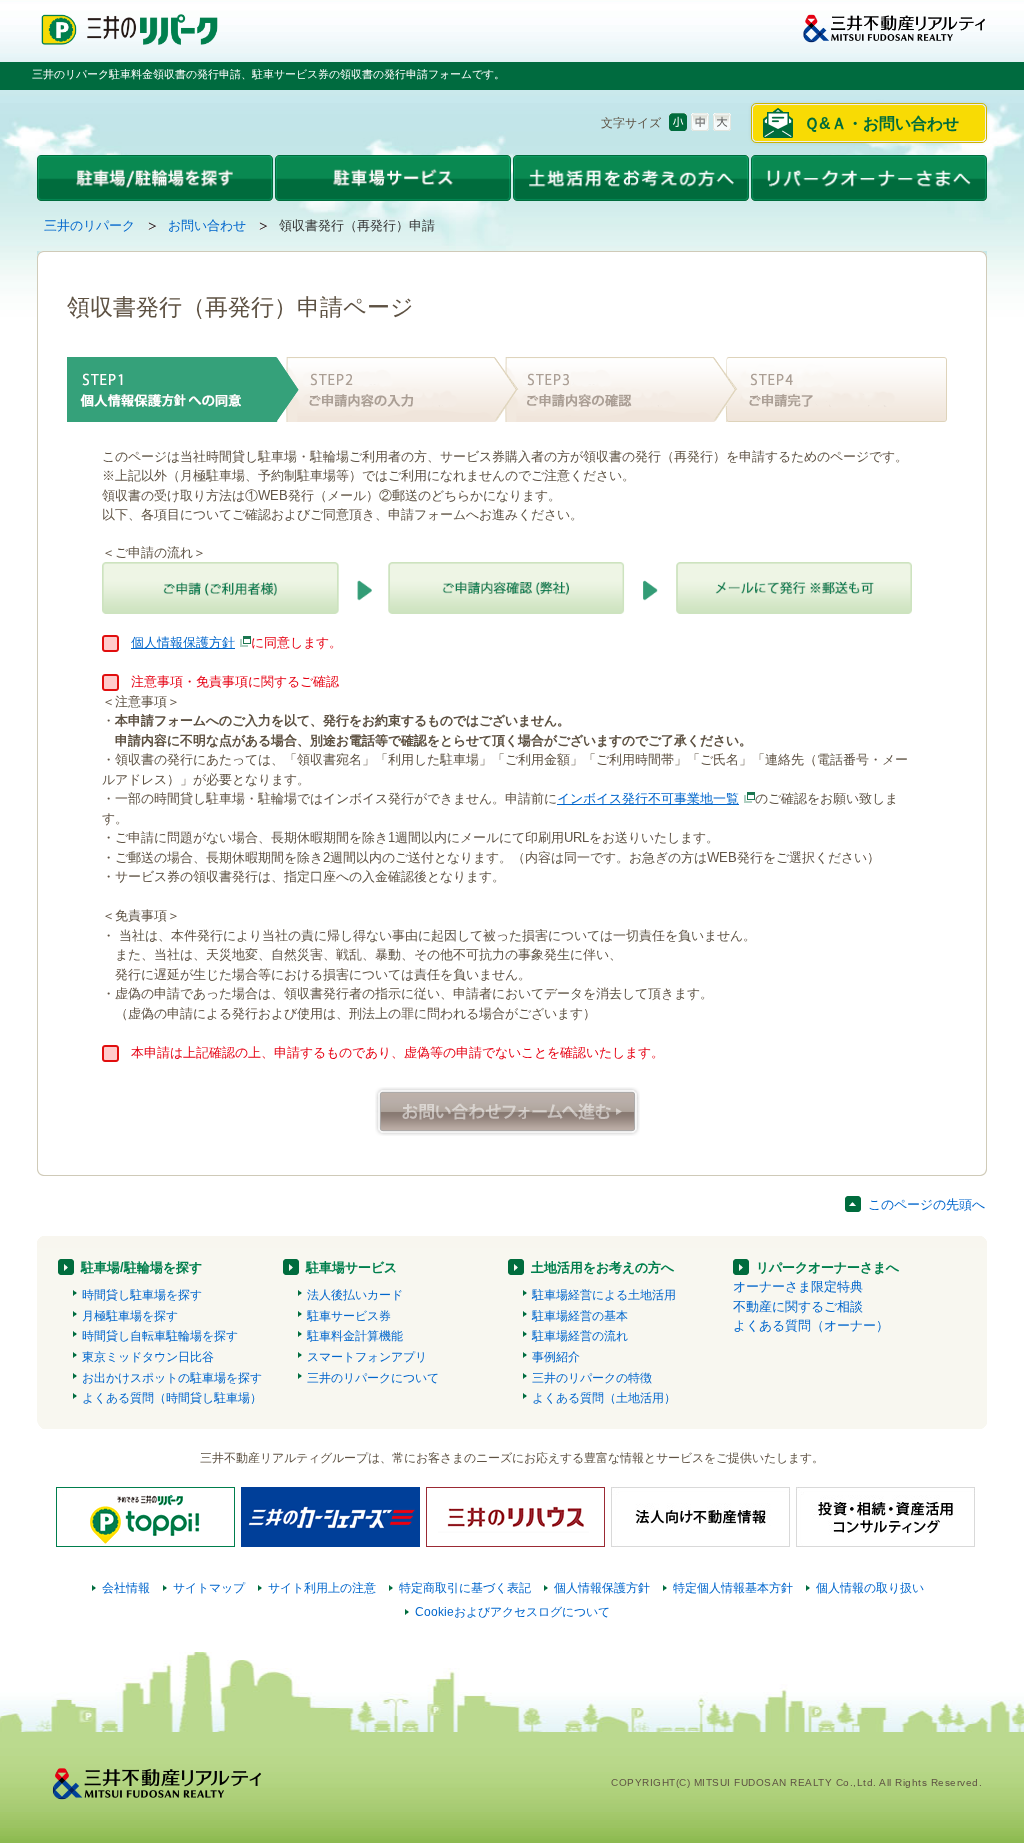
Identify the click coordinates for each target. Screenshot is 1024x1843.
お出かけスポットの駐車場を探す (172, 1378)
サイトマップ (209, 1588)
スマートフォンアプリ (367, 1357)
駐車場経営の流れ (580, 1336)
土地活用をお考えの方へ (602, 1267)
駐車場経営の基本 (580, 1316)
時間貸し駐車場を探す (142, 1295)
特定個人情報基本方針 (733, 1588)
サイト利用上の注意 (322, 1588)
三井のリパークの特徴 (592, 1378)
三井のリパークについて (373, 1378)
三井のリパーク (89, 225)
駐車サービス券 (349, 1316)
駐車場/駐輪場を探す (141, 1267)
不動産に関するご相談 (798, 1306)
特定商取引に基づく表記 (465, 1588)
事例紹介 (556, 1357)
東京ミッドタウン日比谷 (148, 1357)
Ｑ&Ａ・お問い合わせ (881, 123)
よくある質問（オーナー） (811, 1325)
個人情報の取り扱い (870, 1588)
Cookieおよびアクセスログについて (512, 1612)
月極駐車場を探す (130, 1316)
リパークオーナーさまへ (827, 1267)
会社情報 (126, 1588)
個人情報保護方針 (183, 642)
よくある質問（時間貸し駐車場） (172, 1398)
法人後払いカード (355, 1295)
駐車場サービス (351, 1267)
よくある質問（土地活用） (604, 1398)
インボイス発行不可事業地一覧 (648, 798)
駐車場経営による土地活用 (604, 1295)
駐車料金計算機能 (355, 1336)
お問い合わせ (207, 225)
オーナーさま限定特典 (798, 1286)
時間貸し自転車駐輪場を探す (160, 1336)
